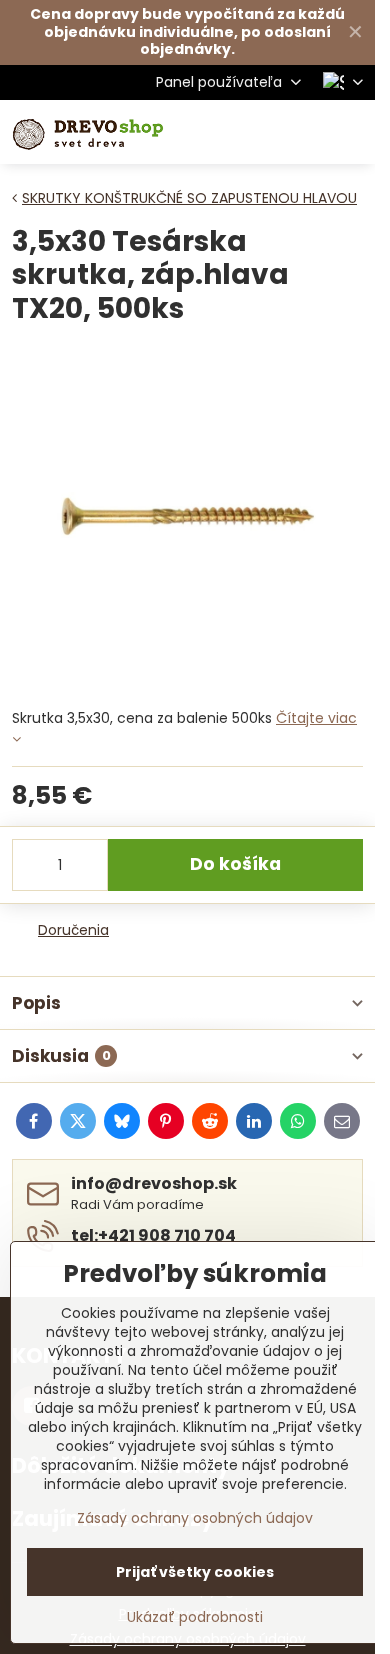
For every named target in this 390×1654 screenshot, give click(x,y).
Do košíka (235, 864)
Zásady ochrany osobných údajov (195, 1518)
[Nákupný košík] (303, 132)
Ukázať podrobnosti (195, 1617)
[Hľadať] (255, 132)
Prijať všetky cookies (195, 1572)
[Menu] (351, 132)
